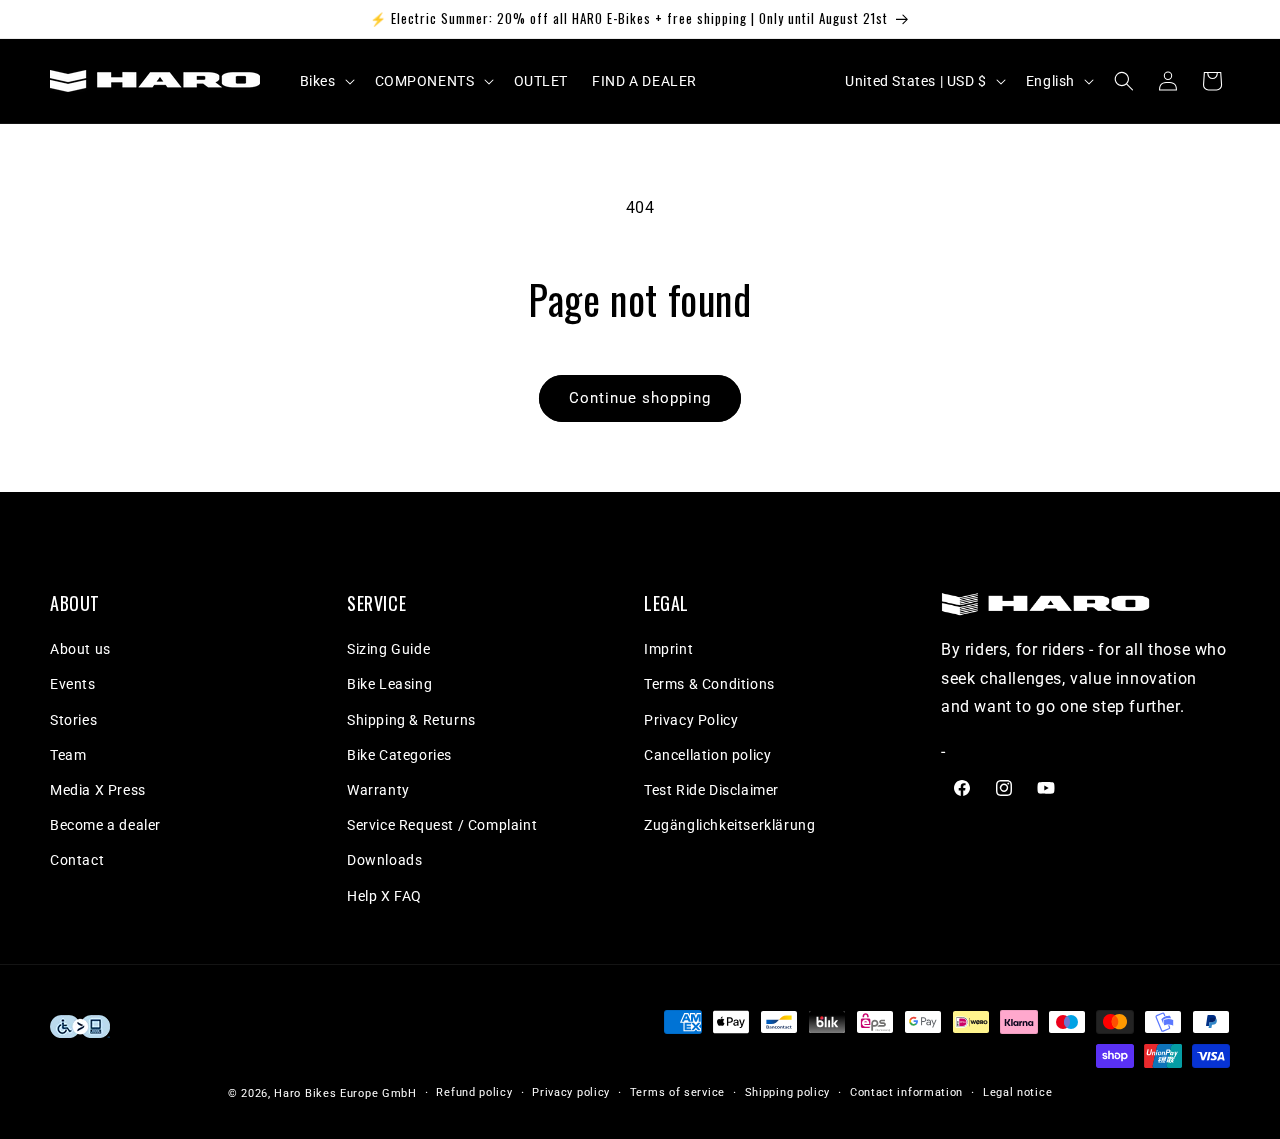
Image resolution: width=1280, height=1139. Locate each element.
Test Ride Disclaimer (711, 790)
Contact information (906, 1092)
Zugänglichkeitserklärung (729, 825)
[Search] (1124, 81)
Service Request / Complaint (442, 825)
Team (68, 755)
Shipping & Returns (411, 720)
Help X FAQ (384, 896)
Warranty (378, 790)
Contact (77, 860)
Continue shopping (640, 398)
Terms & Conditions (709, 684)
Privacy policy (571, 1092)
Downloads (384, 860)
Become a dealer (105, 825)
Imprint (668, 649)
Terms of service (677, 1092)
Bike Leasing (389, 684)
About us (80, 649)
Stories (73, 720)
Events (73, 684)
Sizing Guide (388, 649)
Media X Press (98, 790)
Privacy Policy (691, 720)
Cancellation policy (707, 755)
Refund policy (474, 1092)
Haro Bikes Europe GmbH (345, 1093)
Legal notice (1017, 1092)
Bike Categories (399, 755)
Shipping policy (788, 1092)
